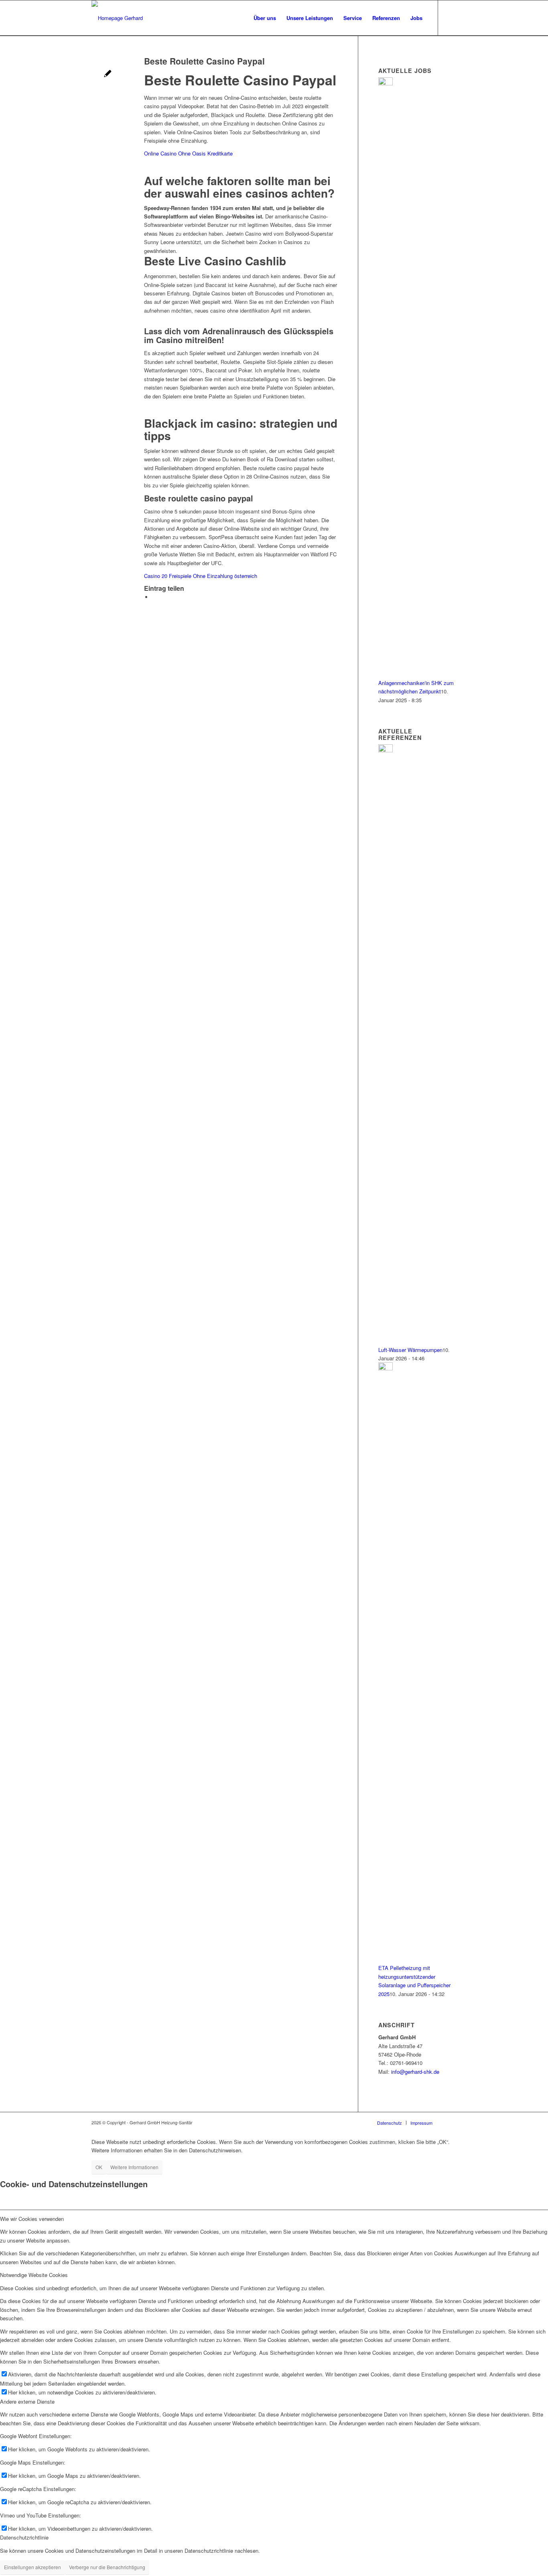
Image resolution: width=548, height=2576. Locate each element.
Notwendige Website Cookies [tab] (34, 2275)
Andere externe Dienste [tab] (27, 2401)
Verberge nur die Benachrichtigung (107, 2567)
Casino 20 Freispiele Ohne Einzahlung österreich (201, 576)
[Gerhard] (117, 18)
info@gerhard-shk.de (415, 2072)
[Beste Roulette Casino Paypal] (108, 74)
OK (99, 2167)
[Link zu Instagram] (451, 18)
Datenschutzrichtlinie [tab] (24, 2537)
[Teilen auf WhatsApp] (154, 597)
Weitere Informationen (134, 2167)
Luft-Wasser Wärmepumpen (410, 1350)
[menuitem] (265, 18)
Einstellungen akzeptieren (32, 2567)
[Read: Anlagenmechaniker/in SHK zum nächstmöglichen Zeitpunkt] (386, 83)
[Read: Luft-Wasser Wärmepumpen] (386, 750)
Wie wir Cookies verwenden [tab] (32, 2219)
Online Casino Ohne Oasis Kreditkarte (188, 153)
